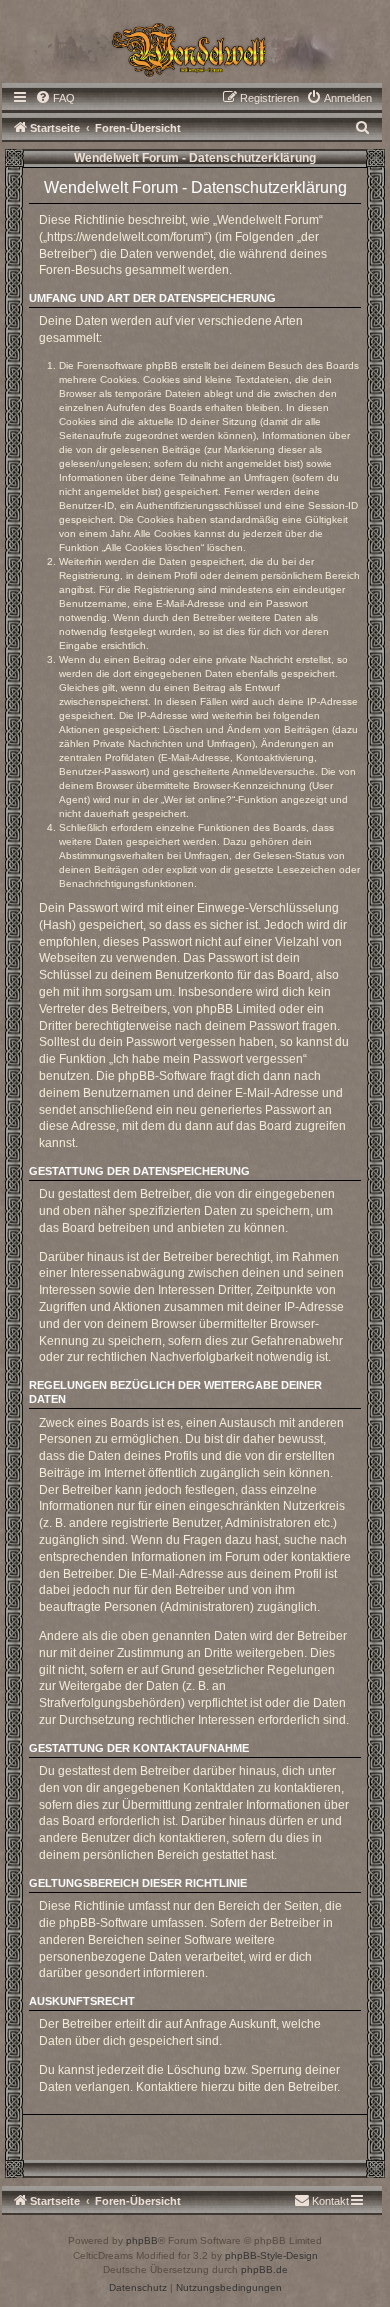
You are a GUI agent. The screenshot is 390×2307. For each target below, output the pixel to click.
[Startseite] (195, 48)
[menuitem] (55, 98)
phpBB (142, 2240)
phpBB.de (264, 2269)
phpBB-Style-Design (271, 2255)
